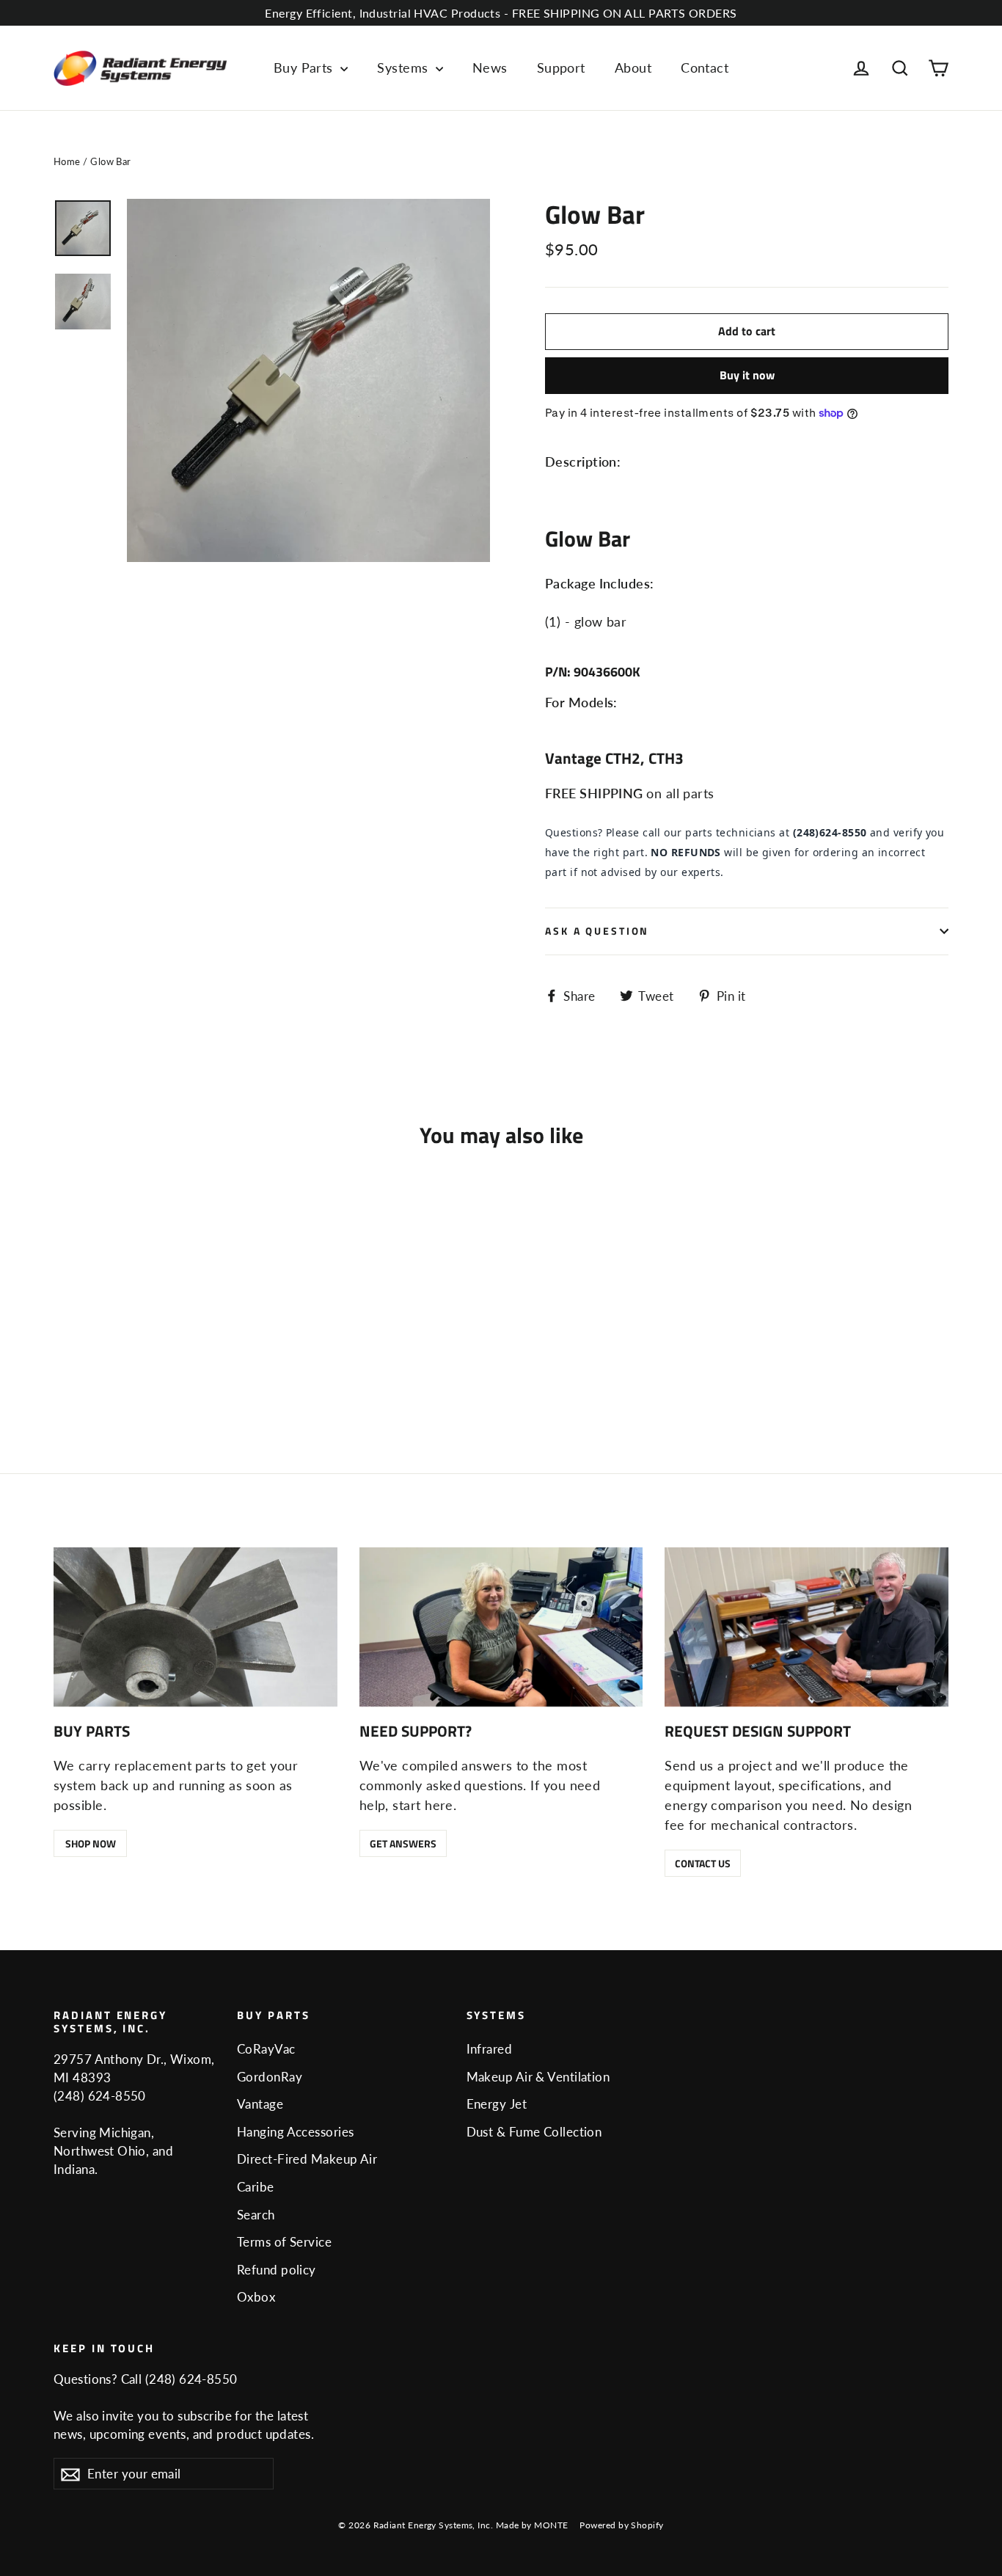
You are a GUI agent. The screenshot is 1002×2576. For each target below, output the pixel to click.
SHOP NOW (91, 1843)
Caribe (256, 2187)
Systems (405, 67)
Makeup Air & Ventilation (538, 2077)
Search (256, 2215)
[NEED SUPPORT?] (501, 1627)
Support (561, 67)
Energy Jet (497, 2104)
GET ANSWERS (403, 1843)
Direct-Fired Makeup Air (307, 2159)
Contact (705, 67)
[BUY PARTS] (195, 1627)
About (633, 67)
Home (67, 161)
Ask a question (597, 931)
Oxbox (256, 2297)
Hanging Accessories (296, 2132)
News (490, 67)
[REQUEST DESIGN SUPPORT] (807, 1627)
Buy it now (747, 375)
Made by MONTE (532, 2525)
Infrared (490, 2049)
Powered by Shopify (621, 2525)
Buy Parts (306, 67)
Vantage (260, 2104)
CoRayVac (266, 2049)
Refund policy (277, 2270)
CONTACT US (703, 1863)
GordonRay (270, 2077)
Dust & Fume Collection (534, 2132)
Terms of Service (284, 2242)
